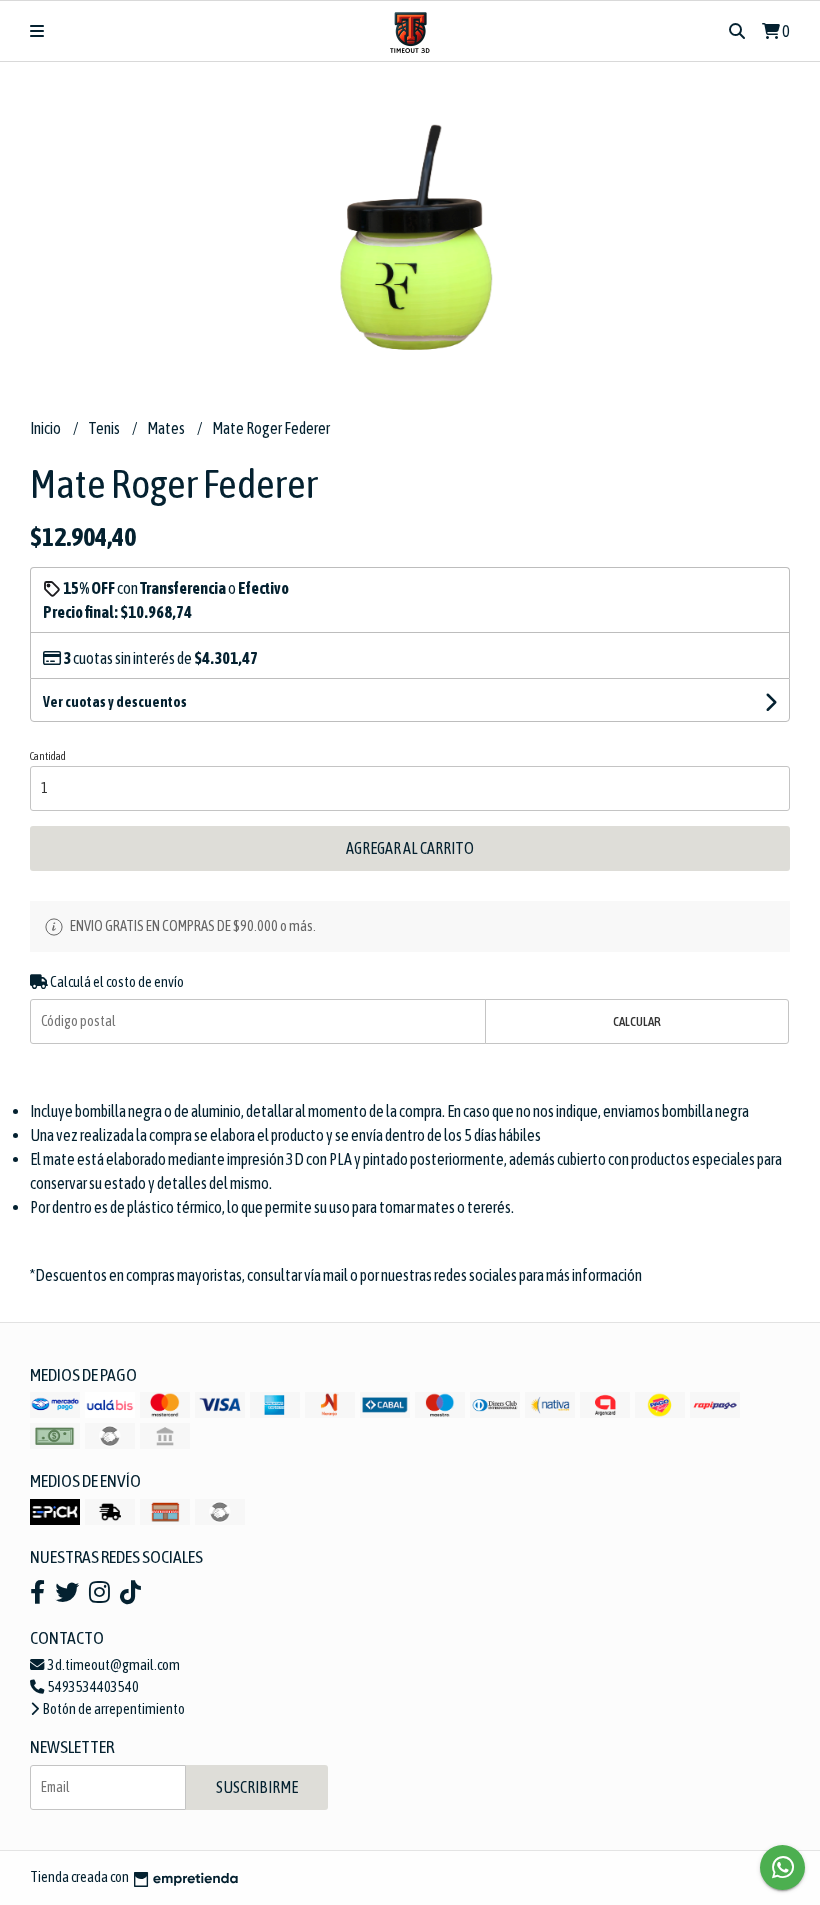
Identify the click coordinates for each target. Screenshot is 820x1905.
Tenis (105, 428)
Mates (167, 428)
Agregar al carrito (410, 848)
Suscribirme (257, 1787)
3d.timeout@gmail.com (113, 1665)
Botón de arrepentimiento (113, 1709)
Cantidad (48, 756)
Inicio (46, 428)
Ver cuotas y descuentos (115, 702)
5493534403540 (92, 1687)
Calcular (637, 1021)
